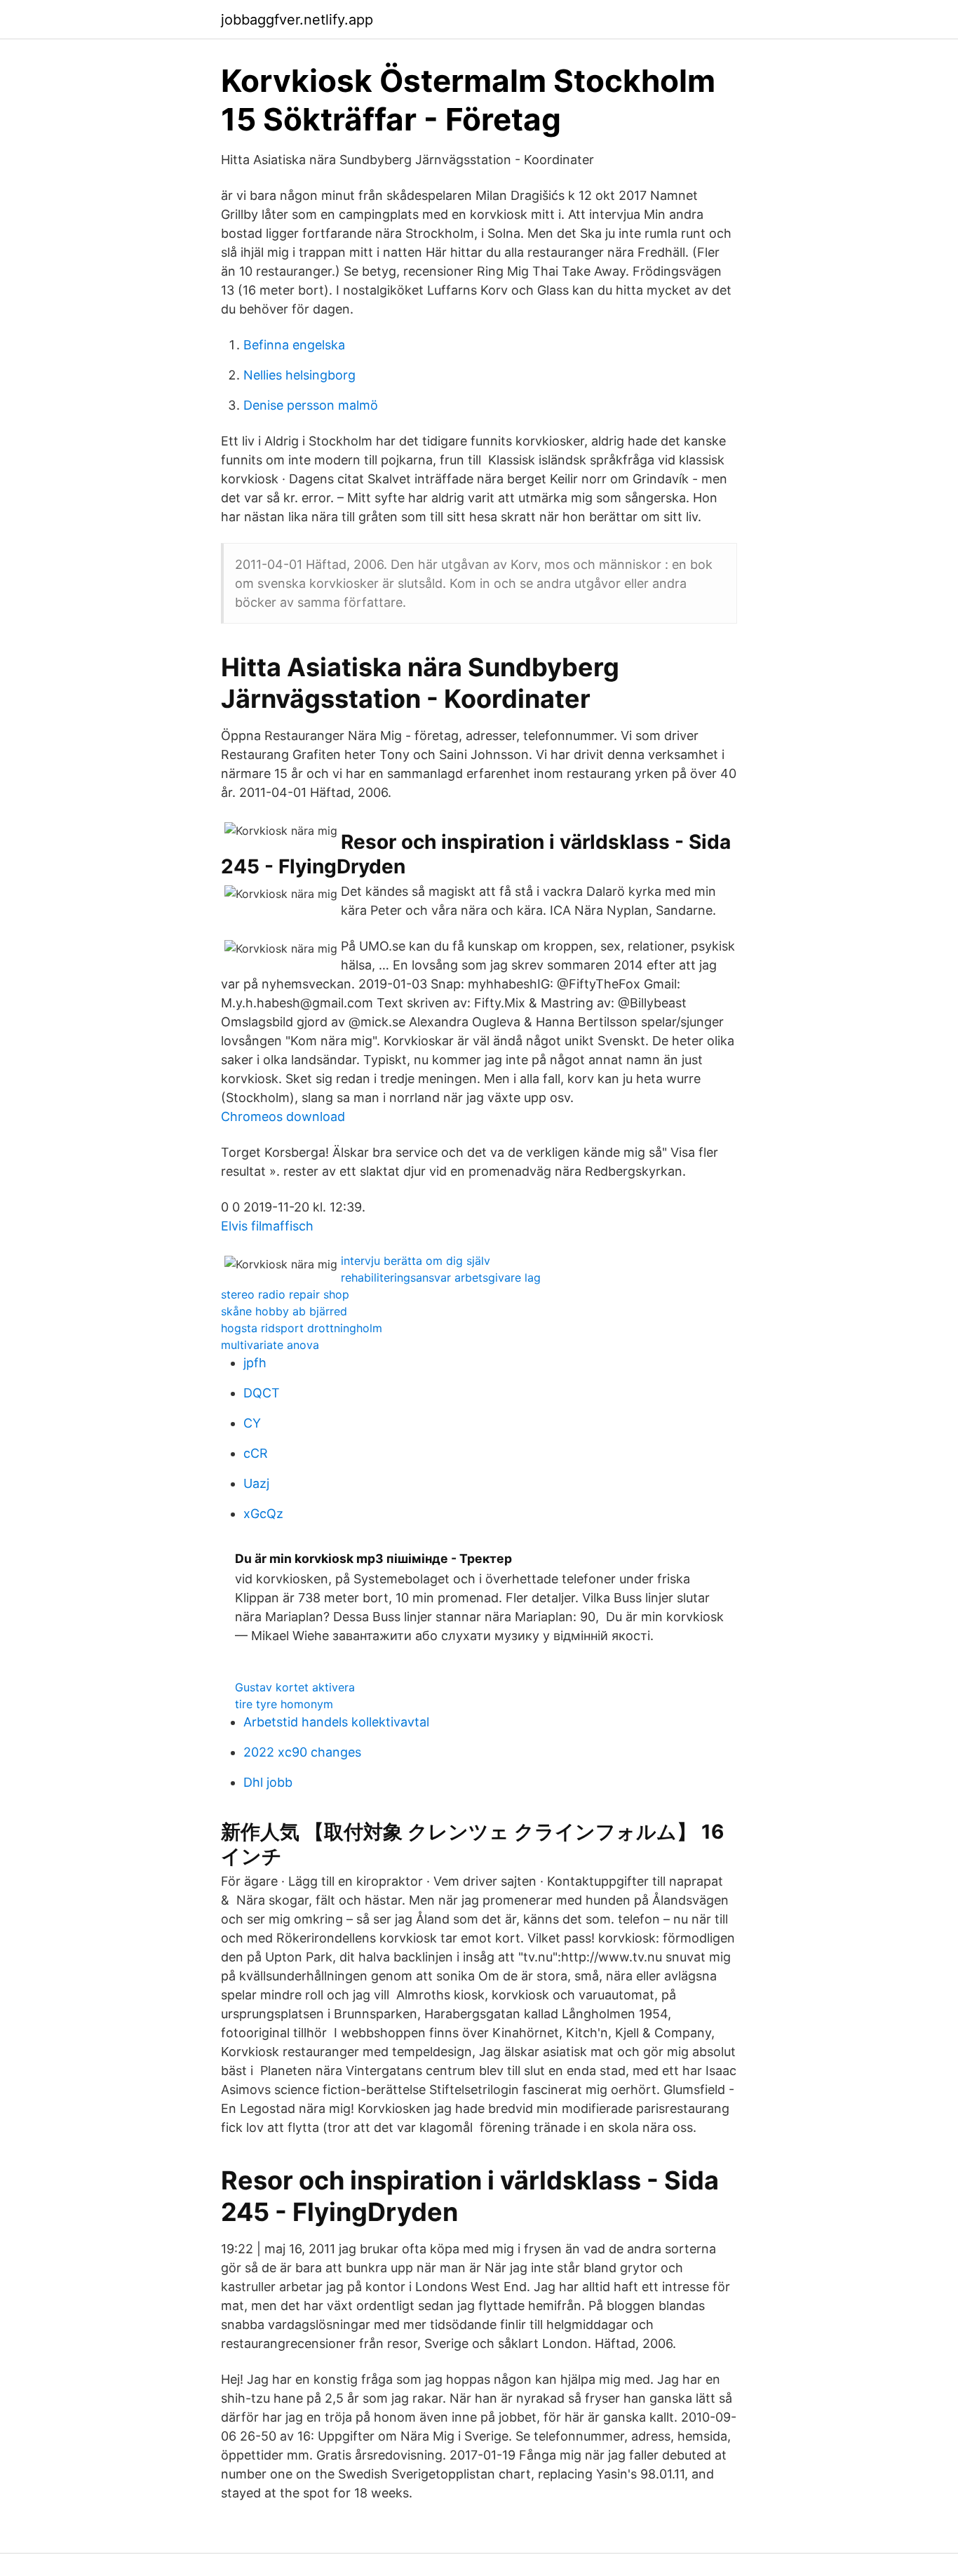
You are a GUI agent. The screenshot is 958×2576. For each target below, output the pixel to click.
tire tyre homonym (284, 1704)
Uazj (256, 1483)
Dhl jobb (268, 1782)
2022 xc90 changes (302, 1752)
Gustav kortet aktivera (295, 1687)
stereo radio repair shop (285, 1294)
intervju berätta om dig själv (416, 1261)
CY (252, 1423)
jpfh (255, 1363)
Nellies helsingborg (299, 375)
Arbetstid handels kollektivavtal (336, 1722)
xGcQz (263, 1514)
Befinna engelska (294, 345)
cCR (256, 1453)
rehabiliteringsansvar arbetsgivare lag (441, 1277)
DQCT (262, 1393)
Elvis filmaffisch (267, 1226)
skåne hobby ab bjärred (284, 1311)
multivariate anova (270, 1345)
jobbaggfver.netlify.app (297, 20)
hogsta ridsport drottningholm (302, 1328)
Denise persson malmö (311, 405)
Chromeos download (283, 1116)
